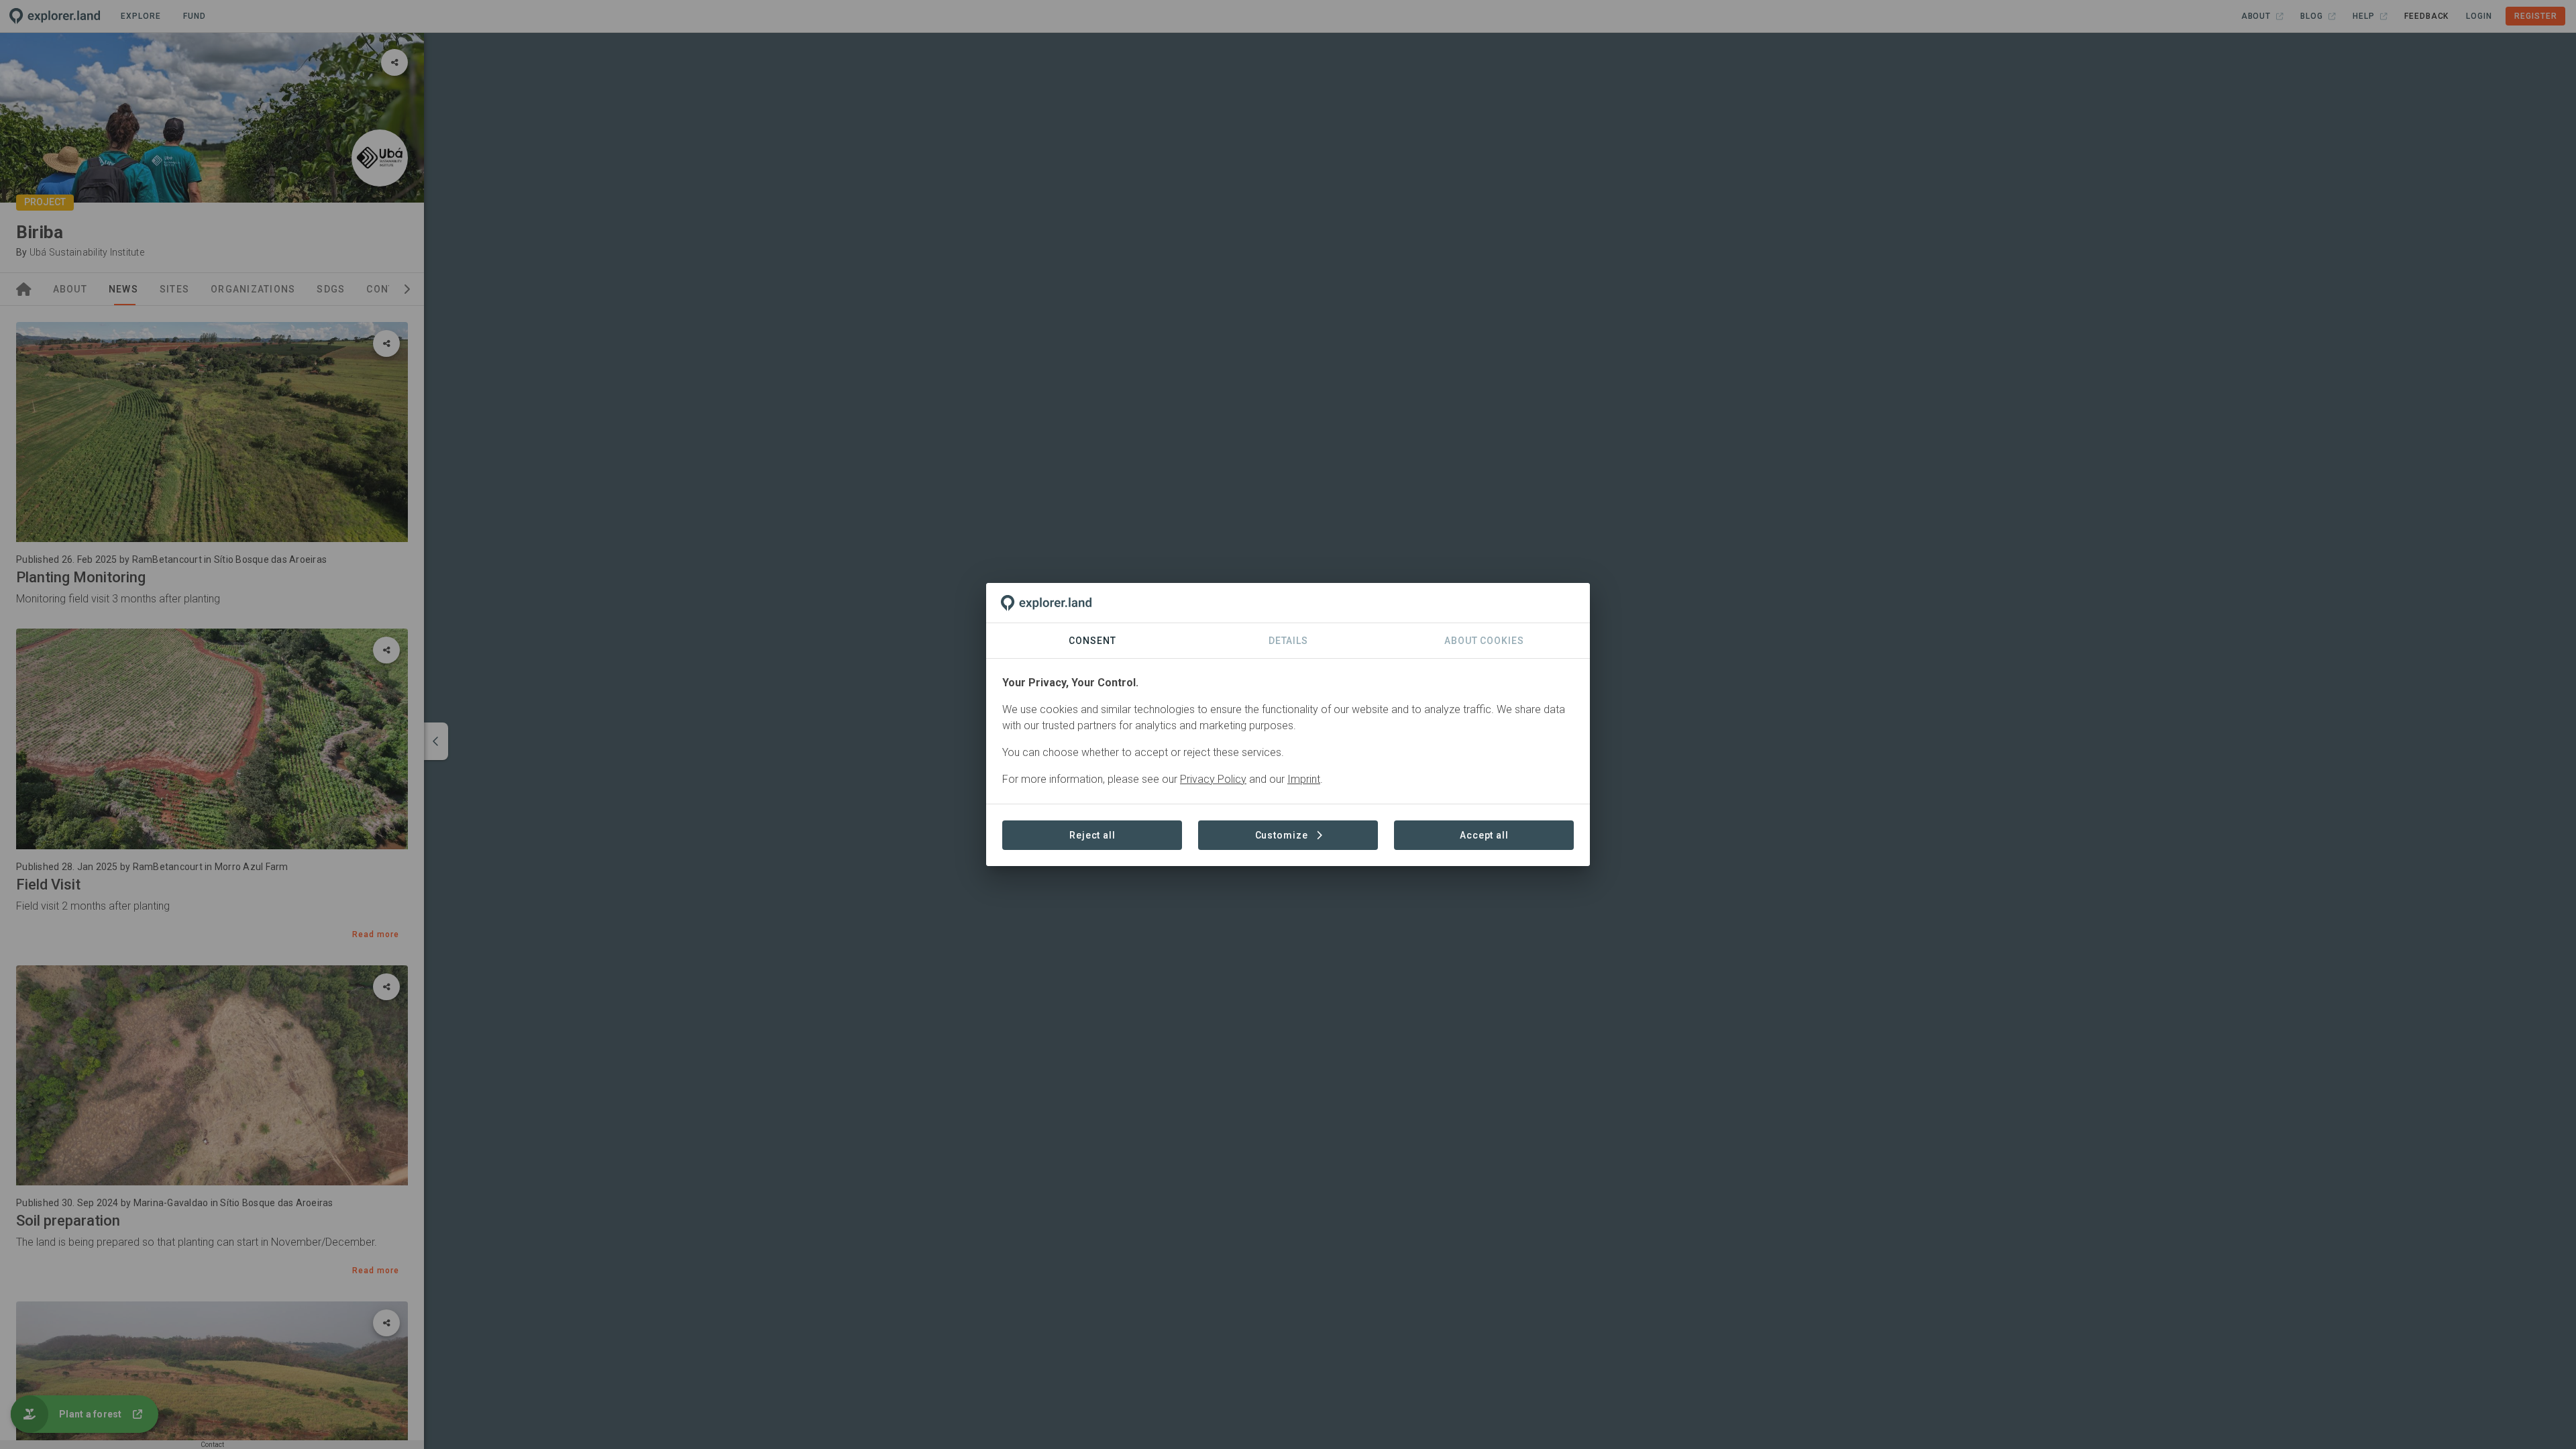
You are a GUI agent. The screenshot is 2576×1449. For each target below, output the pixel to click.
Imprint (1304, 779)
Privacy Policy (1213, 779)
